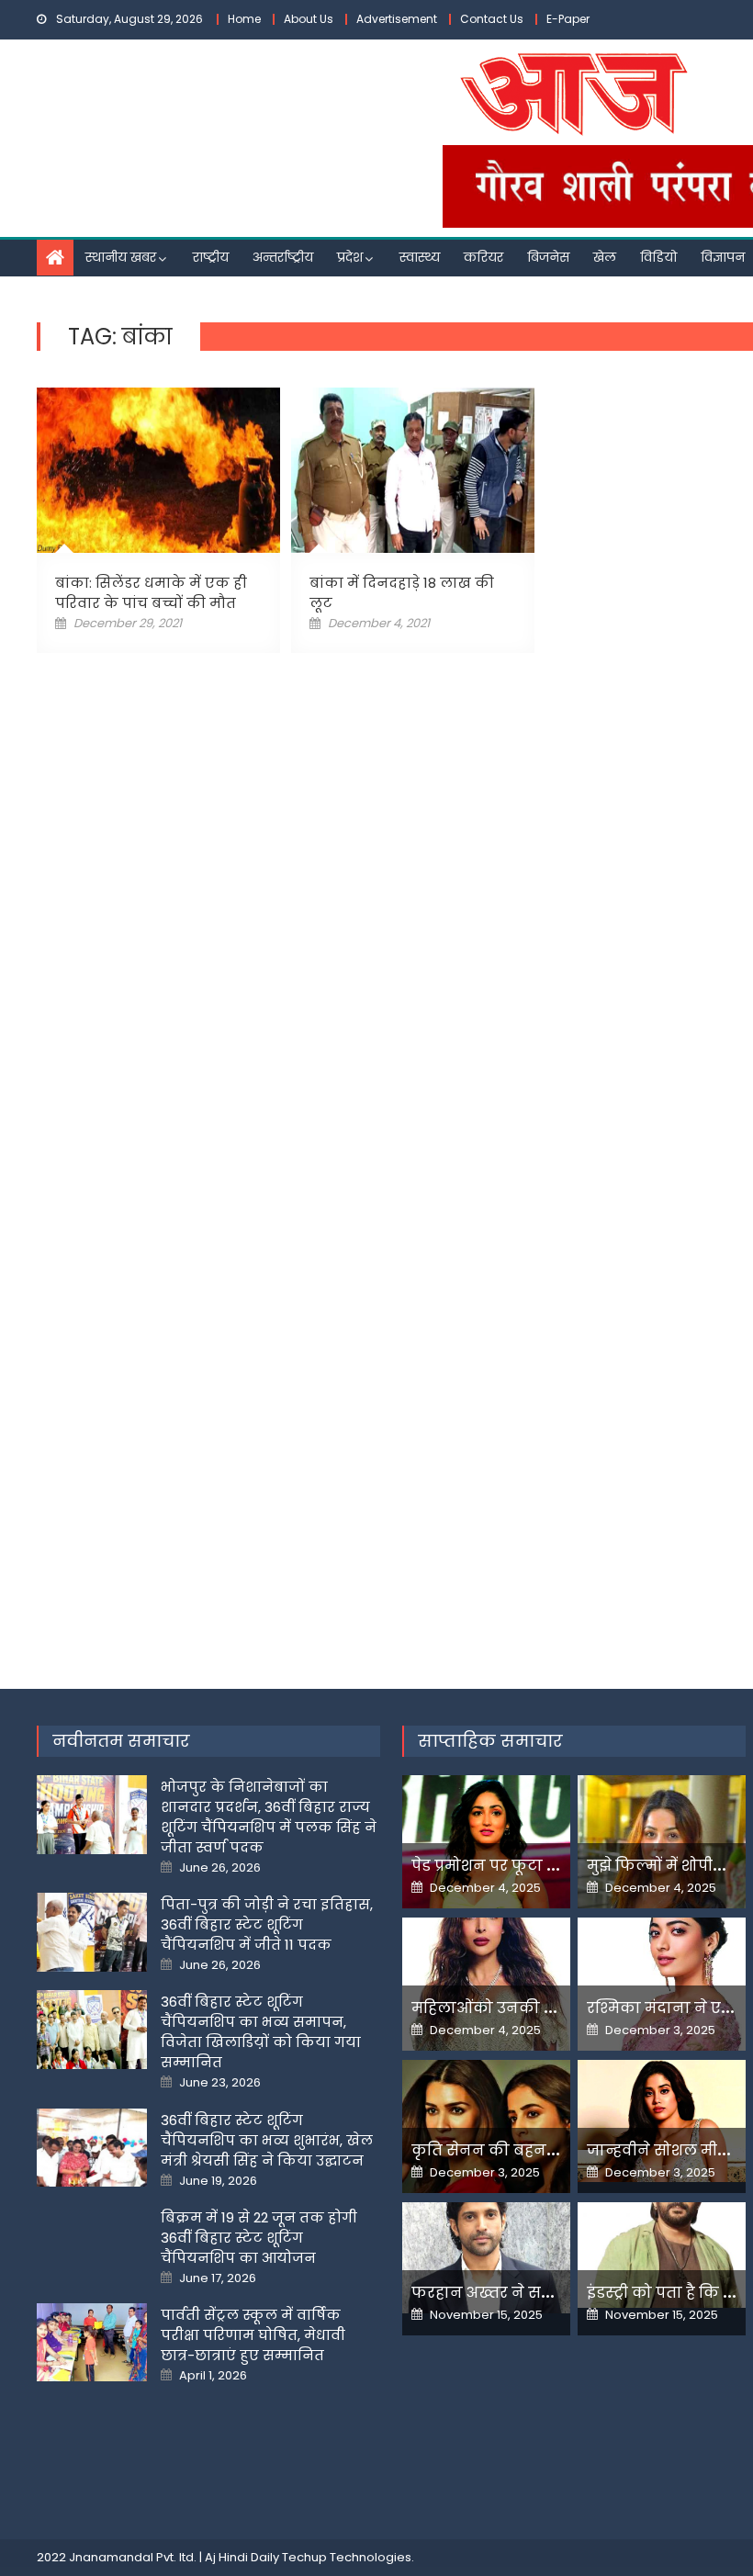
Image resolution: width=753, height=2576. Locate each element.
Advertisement (397, 19)
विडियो (658, 257)
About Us (309, 19)
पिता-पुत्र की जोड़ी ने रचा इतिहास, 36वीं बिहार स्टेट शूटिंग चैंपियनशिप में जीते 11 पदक (267, 1924)
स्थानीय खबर (121, 257)
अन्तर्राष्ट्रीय (283, 257)
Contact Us (492, 19)
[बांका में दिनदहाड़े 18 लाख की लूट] (413, 470)
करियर (483, 257)
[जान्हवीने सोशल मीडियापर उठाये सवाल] (662, 2121)
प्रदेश (350, 257)
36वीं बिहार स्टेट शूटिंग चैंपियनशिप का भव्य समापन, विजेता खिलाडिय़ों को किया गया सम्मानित (261, 2032)
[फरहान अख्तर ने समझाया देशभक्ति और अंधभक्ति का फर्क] (486, 2258)
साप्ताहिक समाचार (490, 1741)
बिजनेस (548, 257)
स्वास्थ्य (420, 257)
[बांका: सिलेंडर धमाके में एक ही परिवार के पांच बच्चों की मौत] (158, 470)
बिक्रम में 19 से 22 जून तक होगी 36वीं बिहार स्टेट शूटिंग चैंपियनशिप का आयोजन (259, 2238)
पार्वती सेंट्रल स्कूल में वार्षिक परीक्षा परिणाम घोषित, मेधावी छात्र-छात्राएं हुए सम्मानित (253, 2335)
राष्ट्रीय (211, 257)
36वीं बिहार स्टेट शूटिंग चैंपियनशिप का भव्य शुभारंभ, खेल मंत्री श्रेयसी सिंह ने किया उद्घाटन (267, 2140)
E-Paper (568, 19)
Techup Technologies (347, 2557)
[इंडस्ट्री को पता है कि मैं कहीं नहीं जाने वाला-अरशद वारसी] (662, 2255)
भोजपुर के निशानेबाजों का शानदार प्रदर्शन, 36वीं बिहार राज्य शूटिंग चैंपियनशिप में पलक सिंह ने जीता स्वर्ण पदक (269, 1817)
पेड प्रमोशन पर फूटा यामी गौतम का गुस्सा (551, 1866)
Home (244, 19)
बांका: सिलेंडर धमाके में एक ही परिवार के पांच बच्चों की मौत (151, 593)
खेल (605, 257)
